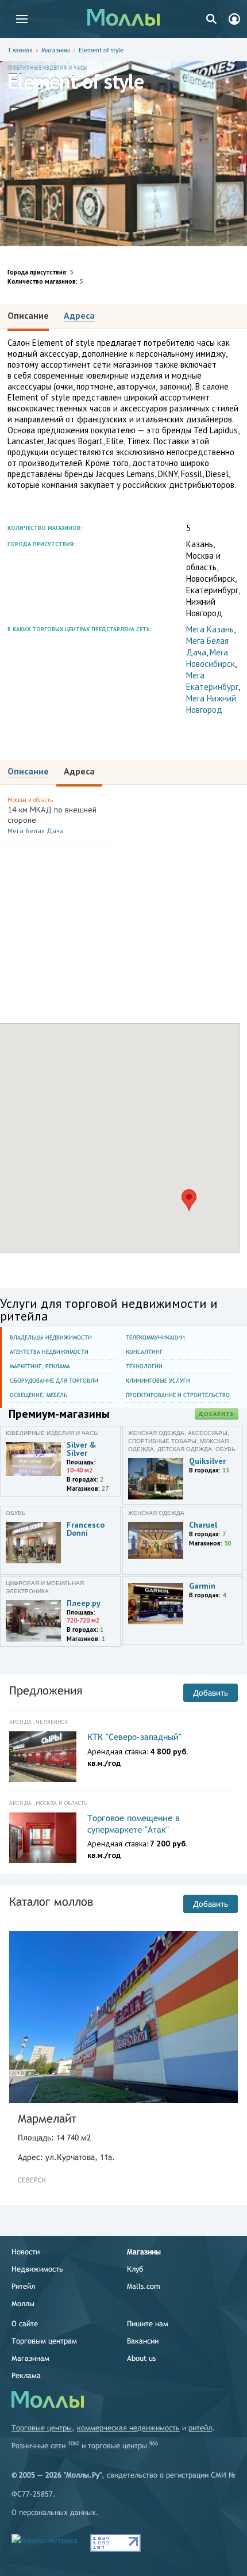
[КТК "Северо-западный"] (43, 1757)
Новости (26, 2252)
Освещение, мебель (38, 1395)
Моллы (23, 2304)
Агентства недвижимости (49, 1352)
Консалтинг (144, 1352)
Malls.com (144, 2286)
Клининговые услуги (158, 1381)
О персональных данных (54, 2512)
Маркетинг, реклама (40, 1366)
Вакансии (143, 2341)
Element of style (101, 50)
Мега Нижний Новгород (211, 704)
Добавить (217, 1414)
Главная (21, 50)
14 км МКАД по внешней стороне (52, 815)
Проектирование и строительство (178, 1395)
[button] (189, 1200)
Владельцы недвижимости (51, 1337)
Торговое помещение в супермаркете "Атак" (134, 1824)
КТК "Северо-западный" (134, 1737)
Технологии (144, 1366)
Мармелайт (47, 2118)
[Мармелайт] (123, 2017)
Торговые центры (42, 2428)
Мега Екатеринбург (212, 681)
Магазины (56, 50)
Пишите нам (148, 2324)
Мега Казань (210, 629)
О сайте (25, 2324)
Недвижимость (37, 2269)
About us (141, 2358)
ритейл (200, 2428)
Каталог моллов (51, 1901)
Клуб (135, 2269)
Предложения (46, 1690)
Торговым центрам (44, 2341)
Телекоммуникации (155, 1337)
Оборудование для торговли (54, 1381)
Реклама (26, 2375)
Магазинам (30, 2358)
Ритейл (23, 2286)
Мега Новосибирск (211, 658)
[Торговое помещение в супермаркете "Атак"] (43, 1838)
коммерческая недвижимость (128, 2428)
